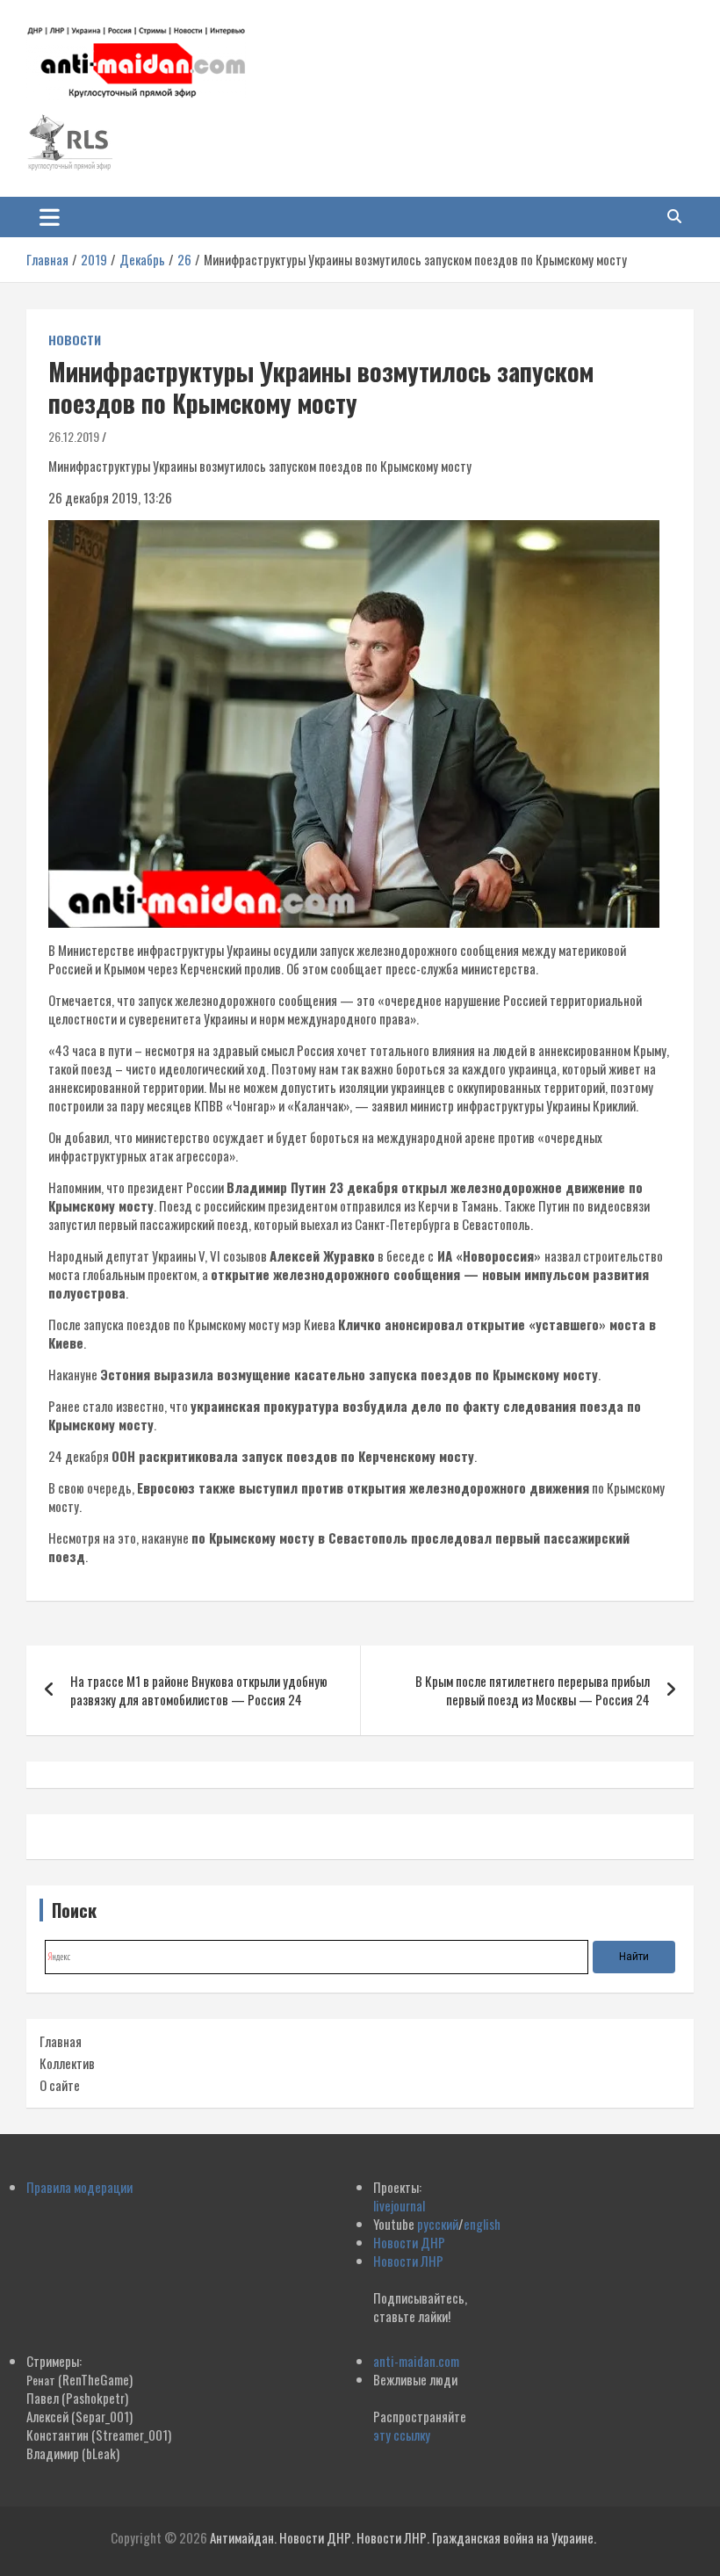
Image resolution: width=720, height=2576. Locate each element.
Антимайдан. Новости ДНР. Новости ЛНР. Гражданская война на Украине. (403, 2537)
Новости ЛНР (408, 2261)
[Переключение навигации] (50, 217)
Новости (75, 340)
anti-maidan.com (416, 2361)
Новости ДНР (409, 2242)
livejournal (399, 2205)
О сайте (60, 2085)
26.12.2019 (74, 436)
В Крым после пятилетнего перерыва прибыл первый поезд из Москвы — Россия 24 (533, 1690)
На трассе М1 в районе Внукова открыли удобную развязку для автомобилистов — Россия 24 (199, 1690)
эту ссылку (402, 2435)
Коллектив (67, 2063)
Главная (61, 2041)
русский (438, 2224)
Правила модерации (79, 2187)
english (482, 2224)
